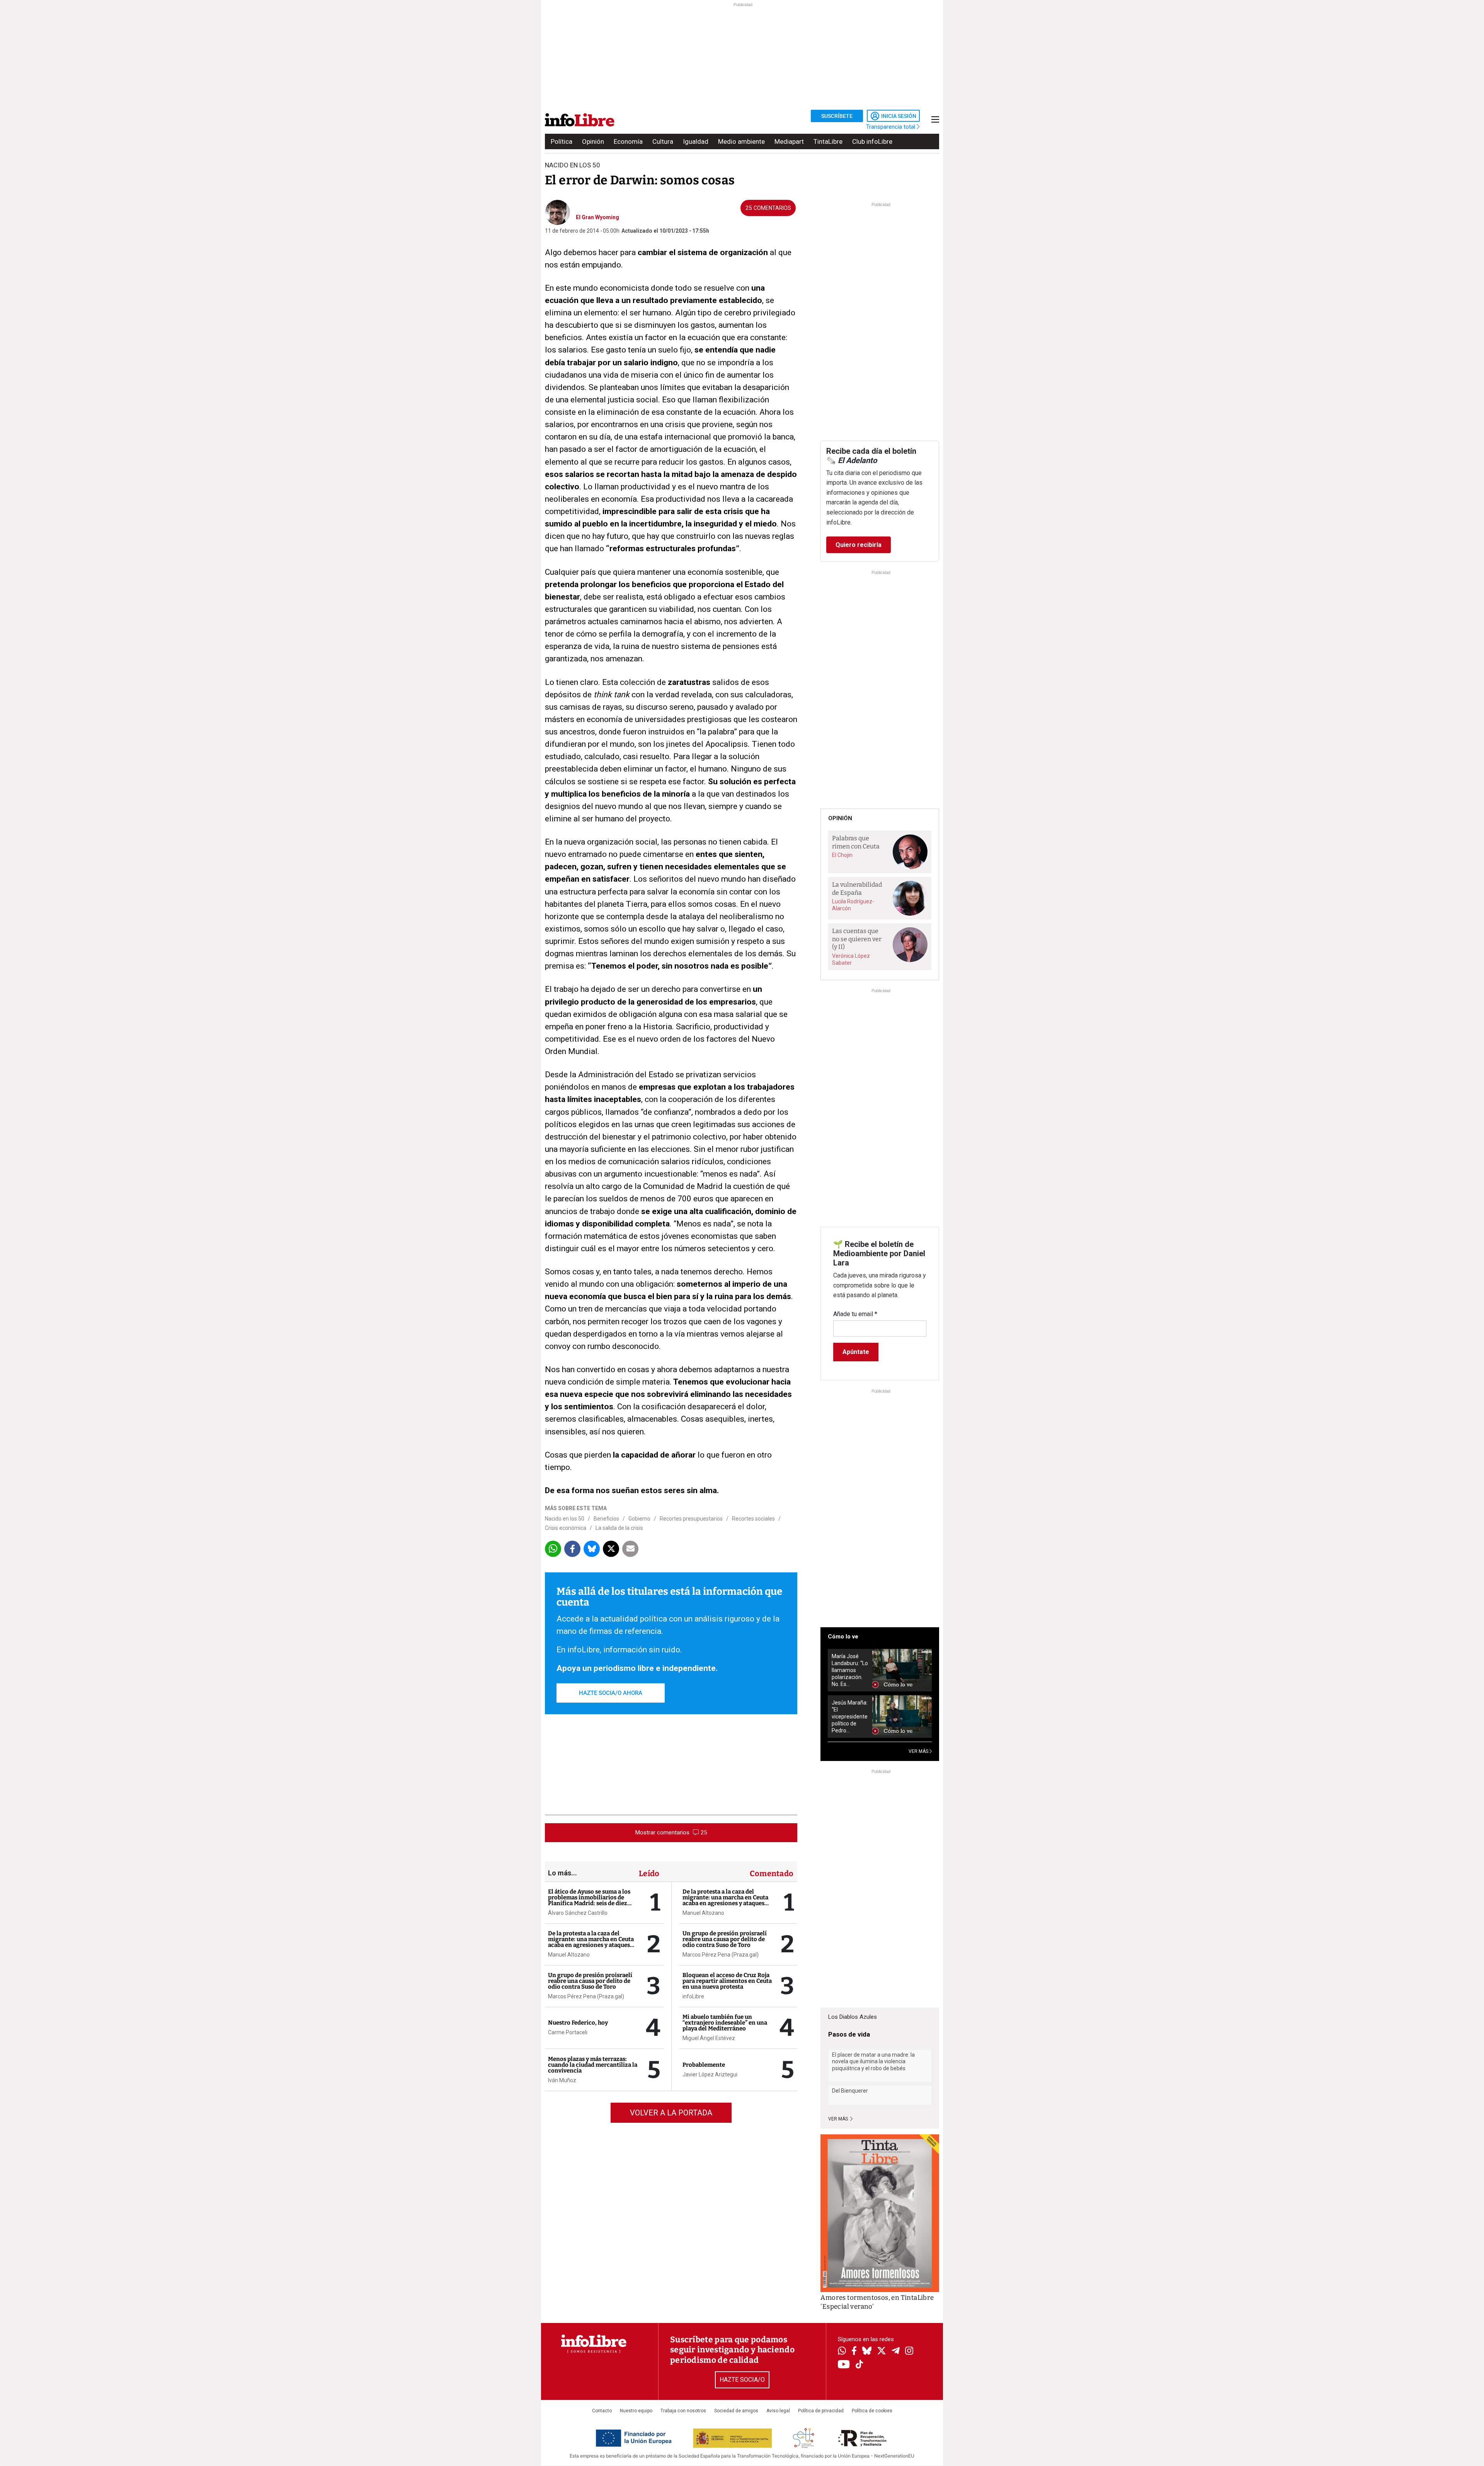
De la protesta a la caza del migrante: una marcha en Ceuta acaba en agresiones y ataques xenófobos (591, 1942)
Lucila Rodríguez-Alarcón (853, 905)
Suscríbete (837, 116)
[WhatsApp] (842, 2352)
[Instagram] (909, 2352)
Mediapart (789, 141)
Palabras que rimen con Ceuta (856, 842)
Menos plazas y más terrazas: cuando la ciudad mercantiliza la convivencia (593, 2065)
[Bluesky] (867, 2352)
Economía (628, 141)
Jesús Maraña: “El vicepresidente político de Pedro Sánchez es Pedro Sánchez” (850, 1717)
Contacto (602, 2411)
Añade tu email (855, 1314)
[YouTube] (844, 2365)
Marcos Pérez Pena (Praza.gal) (586, 1996)
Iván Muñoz (562, 2080)
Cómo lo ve (843, 1637)
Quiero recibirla (859, 545)
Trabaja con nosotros (683, 2411)
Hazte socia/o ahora (611, 1693)
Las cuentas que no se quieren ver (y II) (857, 939)
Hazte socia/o (742, 2380)
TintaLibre (828, 141)
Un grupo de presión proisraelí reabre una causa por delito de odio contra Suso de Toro (590, 1981)
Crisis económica (566, 1528)
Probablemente (704, 2065)
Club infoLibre (872, 141)
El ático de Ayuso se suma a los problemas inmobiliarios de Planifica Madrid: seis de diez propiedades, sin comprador (589, 1900)
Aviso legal (778, 2411)
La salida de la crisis (619, 1528)
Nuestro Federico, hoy (578, 2023)
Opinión (593, 141)
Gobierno (639, 1519)
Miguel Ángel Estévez (709, 2038)
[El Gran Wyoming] (557, 211)
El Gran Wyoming (597, 217)
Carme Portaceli (568, 2032)
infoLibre (693, 1996)
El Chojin (842, 855)
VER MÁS (919, 1751)
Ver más (839, 2119)
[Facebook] (854, 2351)
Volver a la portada (671, 2113)
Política (562, 141)
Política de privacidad (821, 2411)
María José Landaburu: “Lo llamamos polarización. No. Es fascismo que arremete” (850, 1670)
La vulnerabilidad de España (857, 889)
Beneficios (606, 1519)
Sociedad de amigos (736, 2411)
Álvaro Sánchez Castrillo (578, 1913)
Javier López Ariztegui (710, 2074)
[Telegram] (896, 2352)
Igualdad (696, 141)
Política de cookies (872, 2411)
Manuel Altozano (569, 1955)
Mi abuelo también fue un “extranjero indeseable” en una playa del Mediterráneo (725, 2023)
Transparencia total (891, 127)
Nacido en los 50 (565, 1519)
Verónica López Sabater (851, 959)
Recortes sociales (753, 1519)
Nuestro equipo (636, 2411)
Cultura (663, 141)
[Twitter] (882, 2352)
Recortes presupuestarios (691, 1519)
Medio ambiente (741, 141)
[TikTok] (859, 2365)
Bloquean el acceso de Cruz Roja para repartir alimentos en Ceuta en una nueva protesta (727, 1981)
